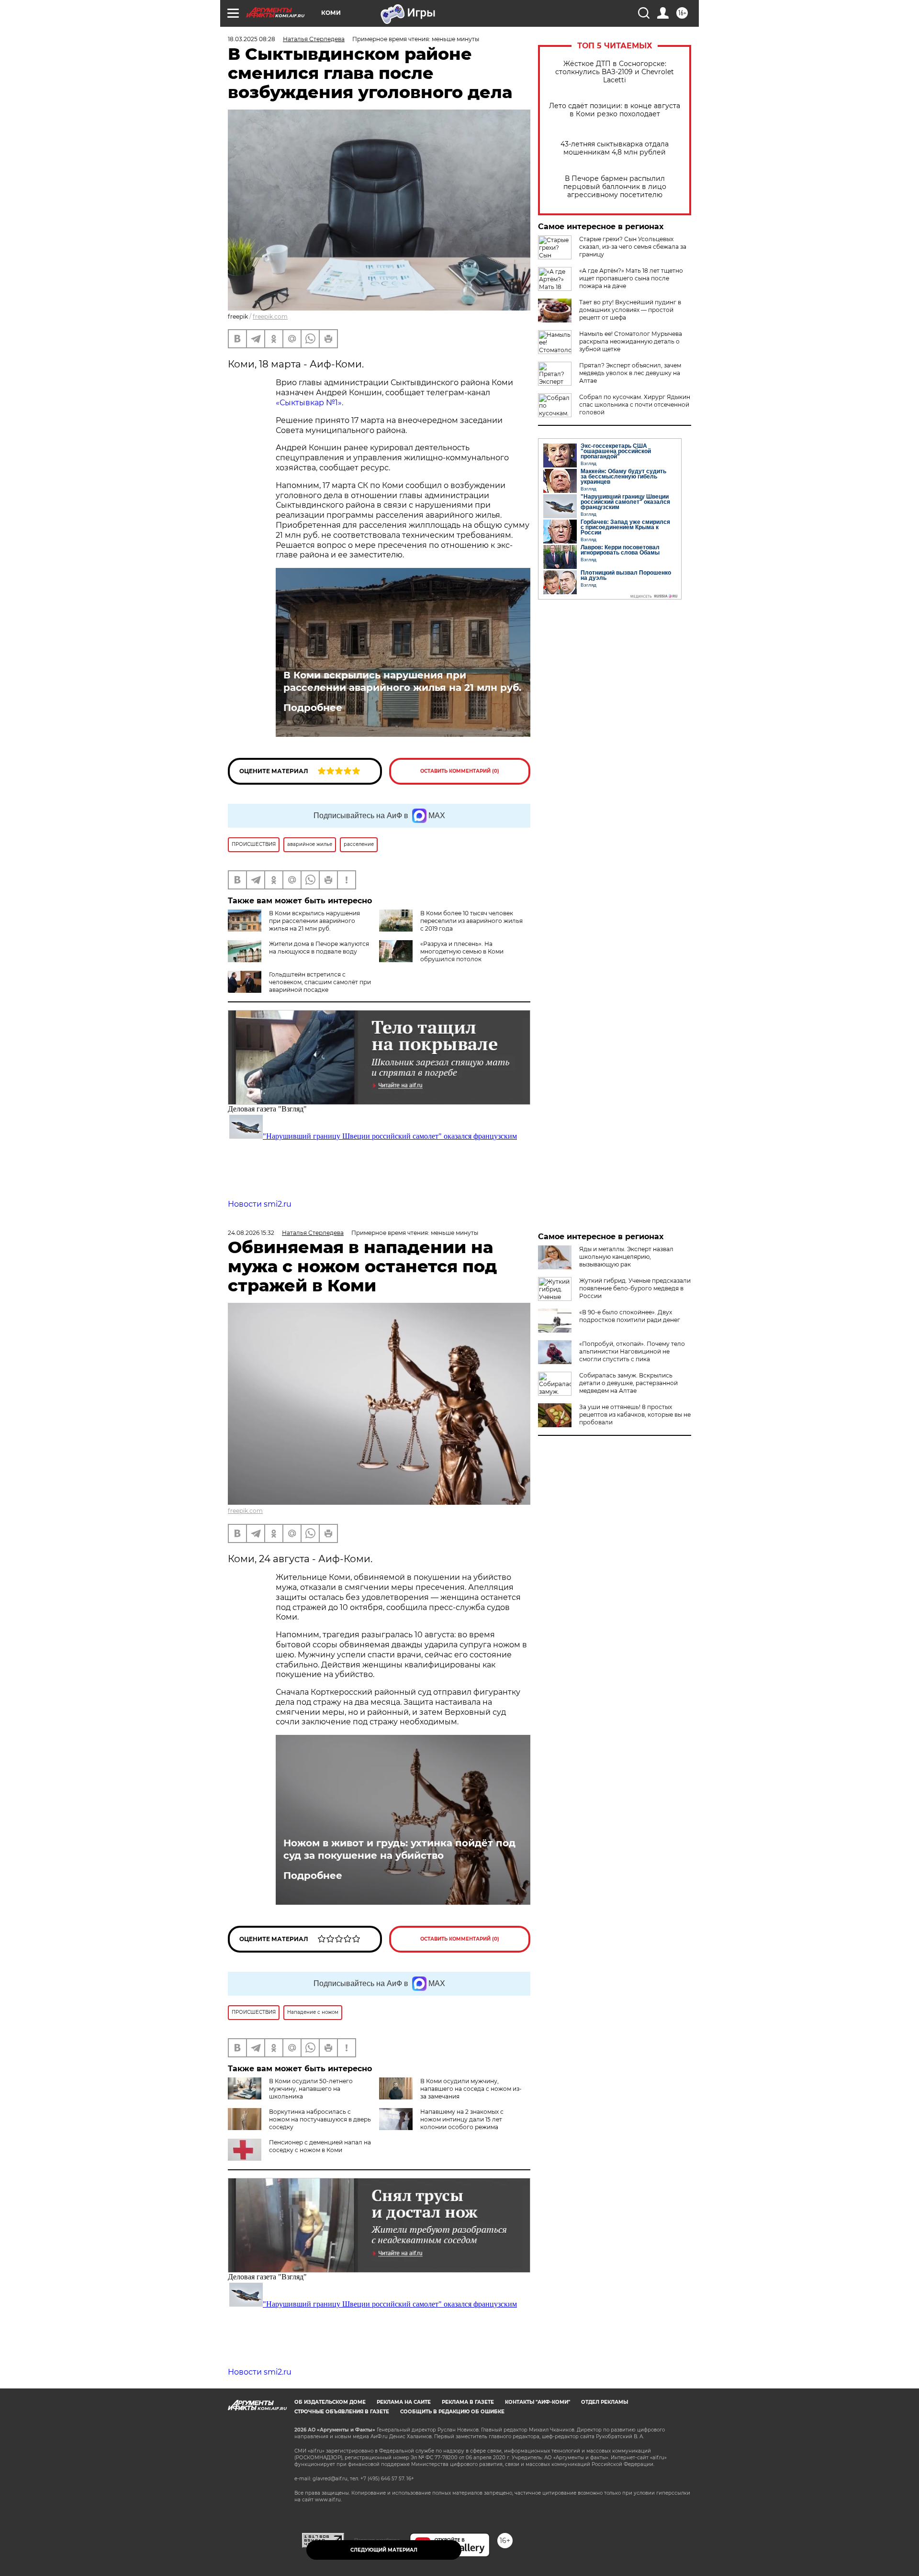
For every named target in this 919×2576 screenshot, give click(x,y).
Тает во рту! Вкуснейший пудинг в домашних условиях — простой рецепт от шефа (630, 310)
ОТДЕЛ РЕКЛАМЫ (605, 2402)
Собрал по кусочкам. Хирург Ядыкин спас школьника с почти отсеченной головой (635, 405)
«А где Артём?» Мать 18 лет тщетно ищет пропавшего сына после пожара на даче (631, 278)
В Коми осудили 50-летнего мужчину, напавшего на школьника (311, 2089)
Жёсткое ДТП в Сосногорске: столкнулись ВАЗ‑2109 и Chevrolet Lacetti (615, 72)
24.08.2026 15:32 (251, 1233)
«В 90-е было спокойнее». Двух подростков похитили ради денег (630, 1316)
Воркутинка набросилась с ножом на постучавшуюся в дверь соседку (320, 2119)
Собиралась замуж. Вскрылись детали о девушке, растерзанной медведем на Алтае (628, 1383)
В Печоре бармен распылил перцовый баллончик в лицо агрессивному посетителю (615, 187)
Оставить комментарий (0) (460, 771)
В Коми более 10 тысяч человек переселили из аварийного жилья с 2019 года (471, 921)
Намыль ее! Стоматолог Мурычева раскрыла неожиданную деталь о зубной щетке (631, 341)
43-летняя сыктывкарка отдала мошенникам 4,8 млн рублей (615, 148)
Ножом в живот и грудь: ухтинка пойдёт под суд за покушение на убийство (399, 1849)
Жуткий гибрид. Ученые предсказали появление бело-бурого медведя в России (635, 1288)
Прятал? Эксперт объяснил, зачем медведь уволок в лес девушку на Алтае (630, 373)
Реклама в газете (468, 2402)
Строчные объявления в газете (342, 2412)
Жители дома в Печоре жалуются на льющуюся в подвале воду (319, 948)
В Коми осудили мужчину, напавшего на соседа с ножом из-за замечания (471, 2089)
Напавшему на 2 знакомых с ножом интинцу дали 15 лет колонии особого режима (462, 2119)
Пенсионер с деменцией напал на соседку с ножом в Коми (320, 2146)
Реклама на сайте (404, 2402)
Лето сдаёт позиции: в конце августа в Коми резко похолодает (615, 110)
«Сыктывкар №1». (309, 403)
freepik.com (270, 316)
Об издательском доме (330, 2402)
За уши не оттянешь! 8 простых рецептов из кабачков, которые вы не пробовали (635, 1415)
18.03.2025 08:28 (252, 39)
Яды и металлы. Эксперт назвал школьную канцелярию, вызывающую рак (626, 1257)
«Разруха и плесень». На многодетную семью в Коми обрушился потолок (462, 951)
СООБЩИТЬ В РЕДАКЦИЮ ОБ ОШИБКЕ (452, 2412)
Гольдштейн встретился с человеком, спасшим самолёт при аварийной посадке (320, 982)
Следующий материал (384, 2550)
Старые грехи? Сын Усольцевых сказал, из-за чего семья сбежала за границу (633, 247)
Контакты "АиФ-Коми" (538, 2402)
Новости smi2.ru (260, 1204)
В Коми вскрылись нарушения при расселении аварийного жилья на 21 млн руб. (402, 681)
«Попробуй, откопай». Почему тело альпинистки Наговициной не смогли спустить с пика (632, 1351)
